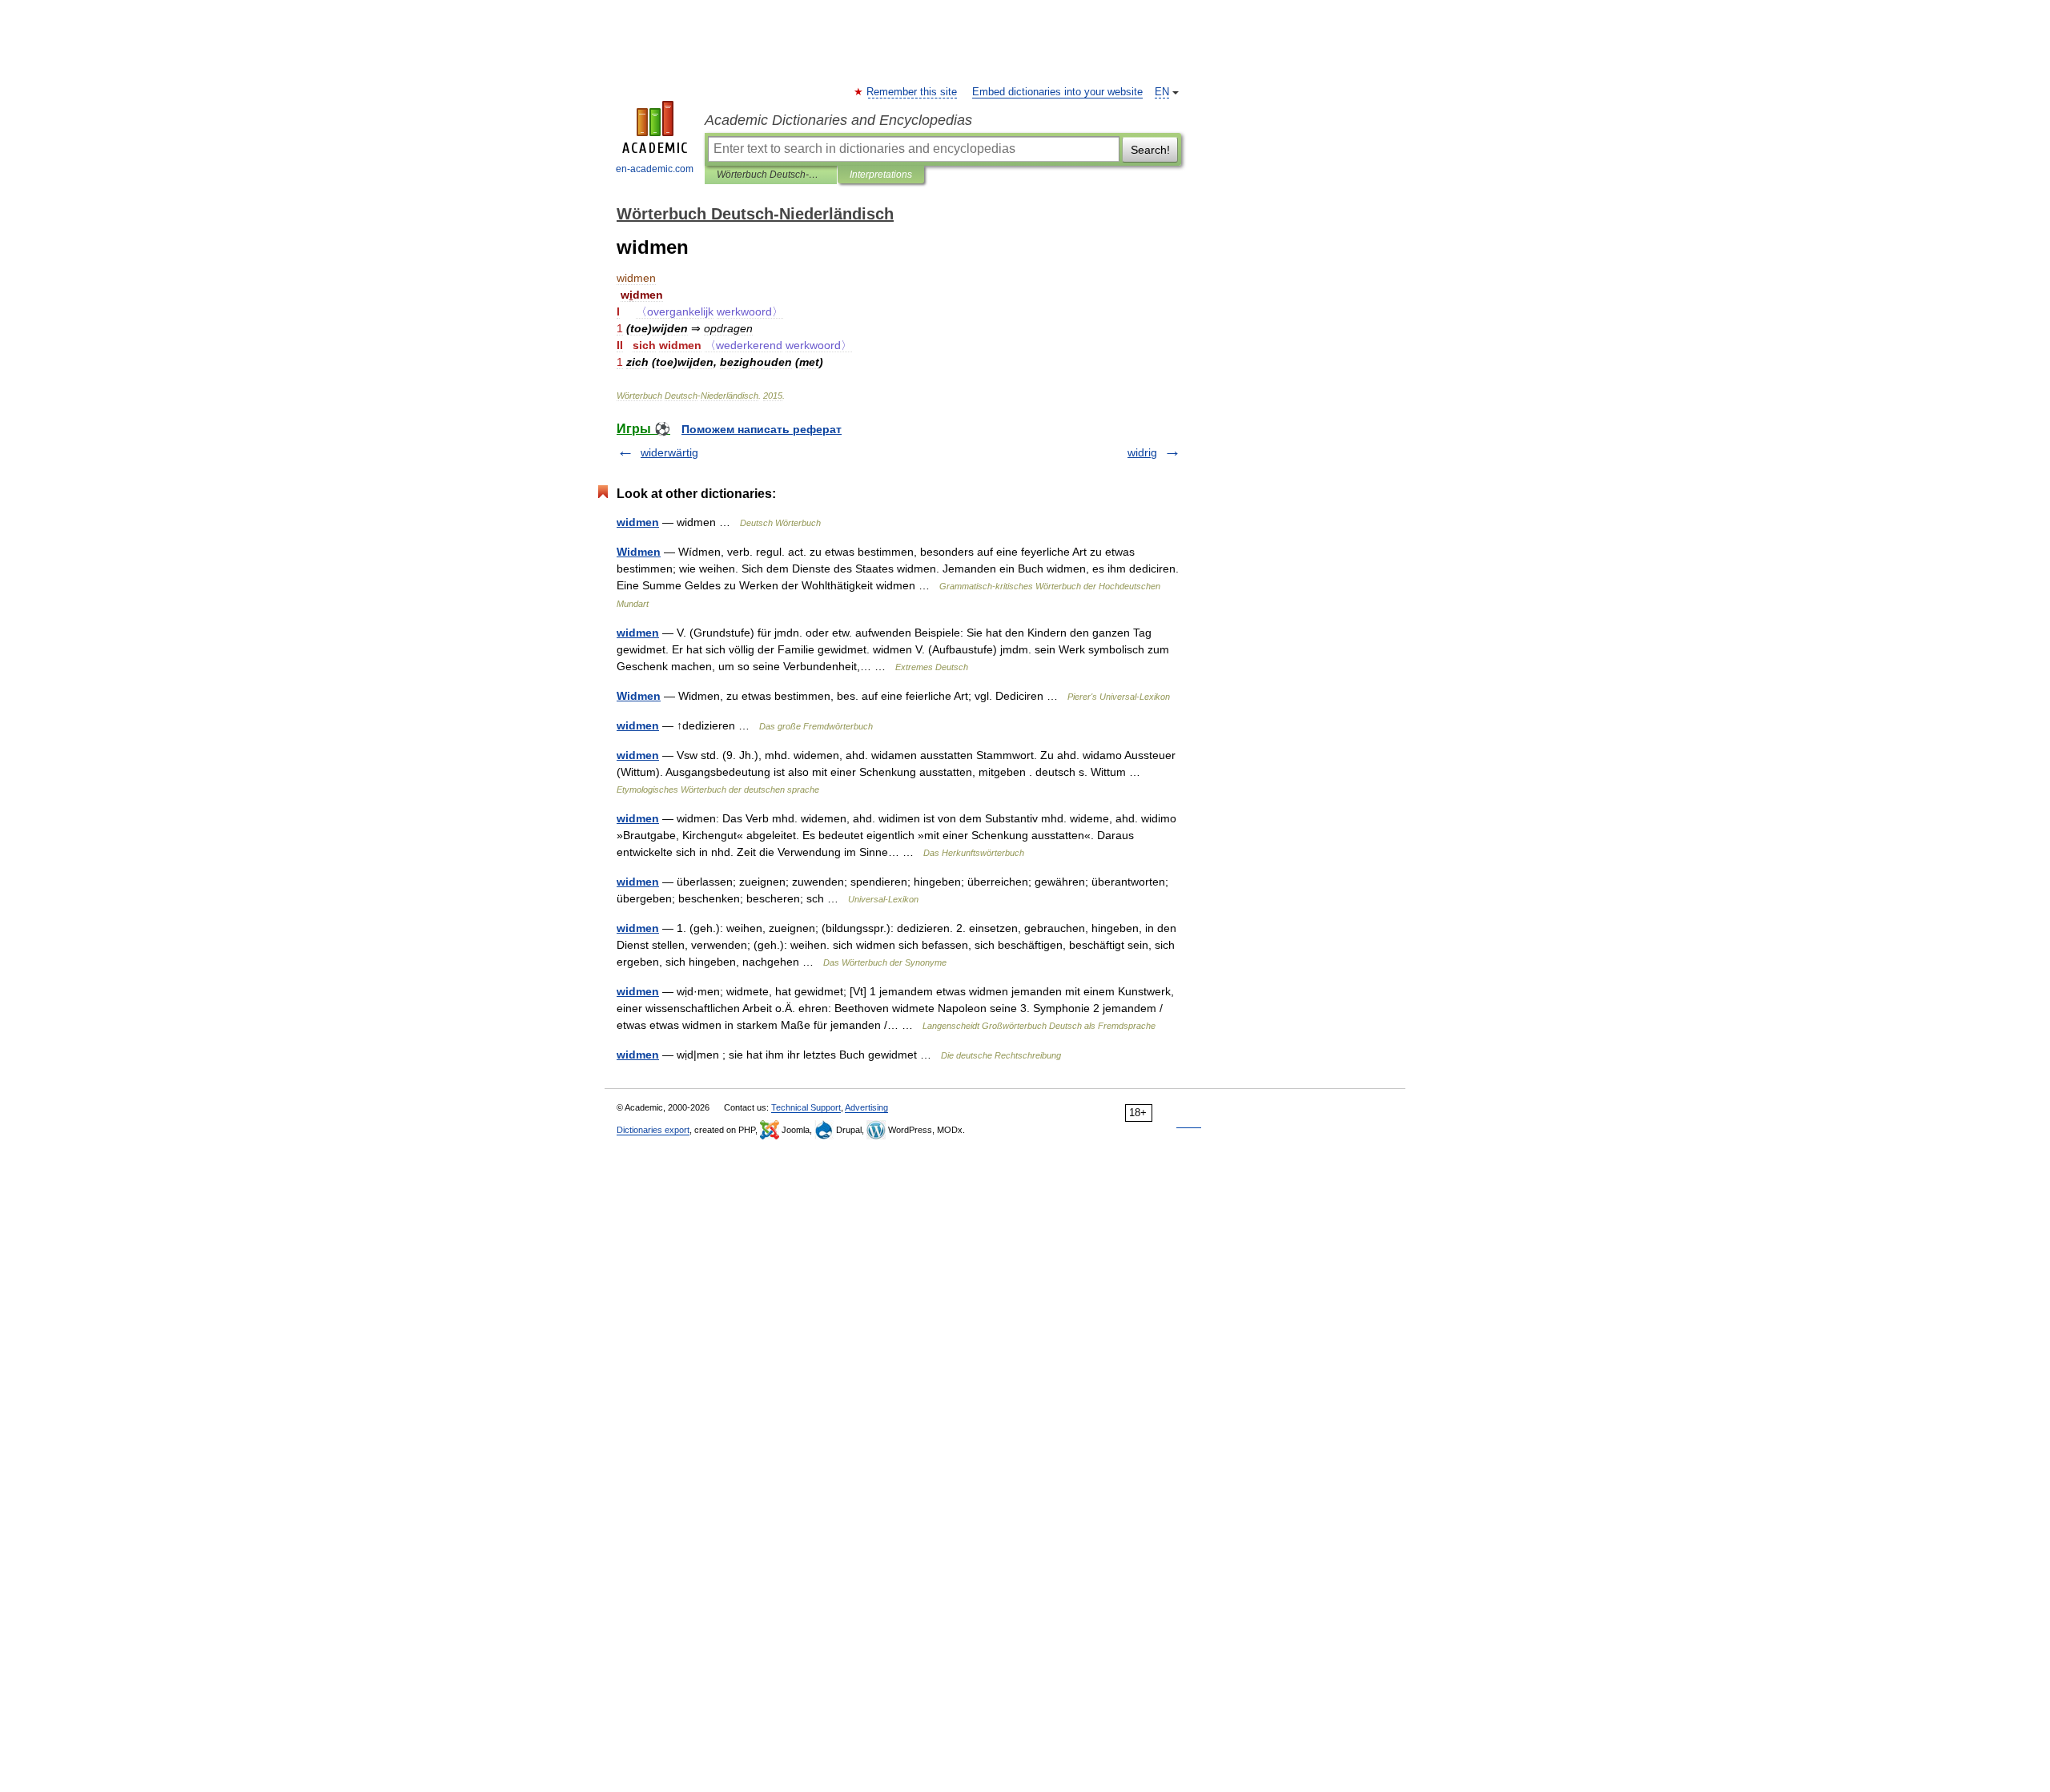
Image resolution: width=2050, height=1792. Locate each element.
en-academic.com (655, 169)
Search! (1150, 150)
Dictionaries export (653, 1130)
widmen (638, 522)
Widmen (639, 552)
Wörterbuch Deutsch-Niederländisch (771, 175)
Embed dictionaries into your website (1057, 92)
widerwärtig (669, 452)
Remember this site (912, 92)
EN (1162, 92)
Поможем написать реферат (762, 429)
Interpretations (881, 175)
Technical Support (806, 1107)
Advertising (866, 1107)
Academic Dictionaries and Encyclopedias (838, 120)
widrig (1142, 452)
